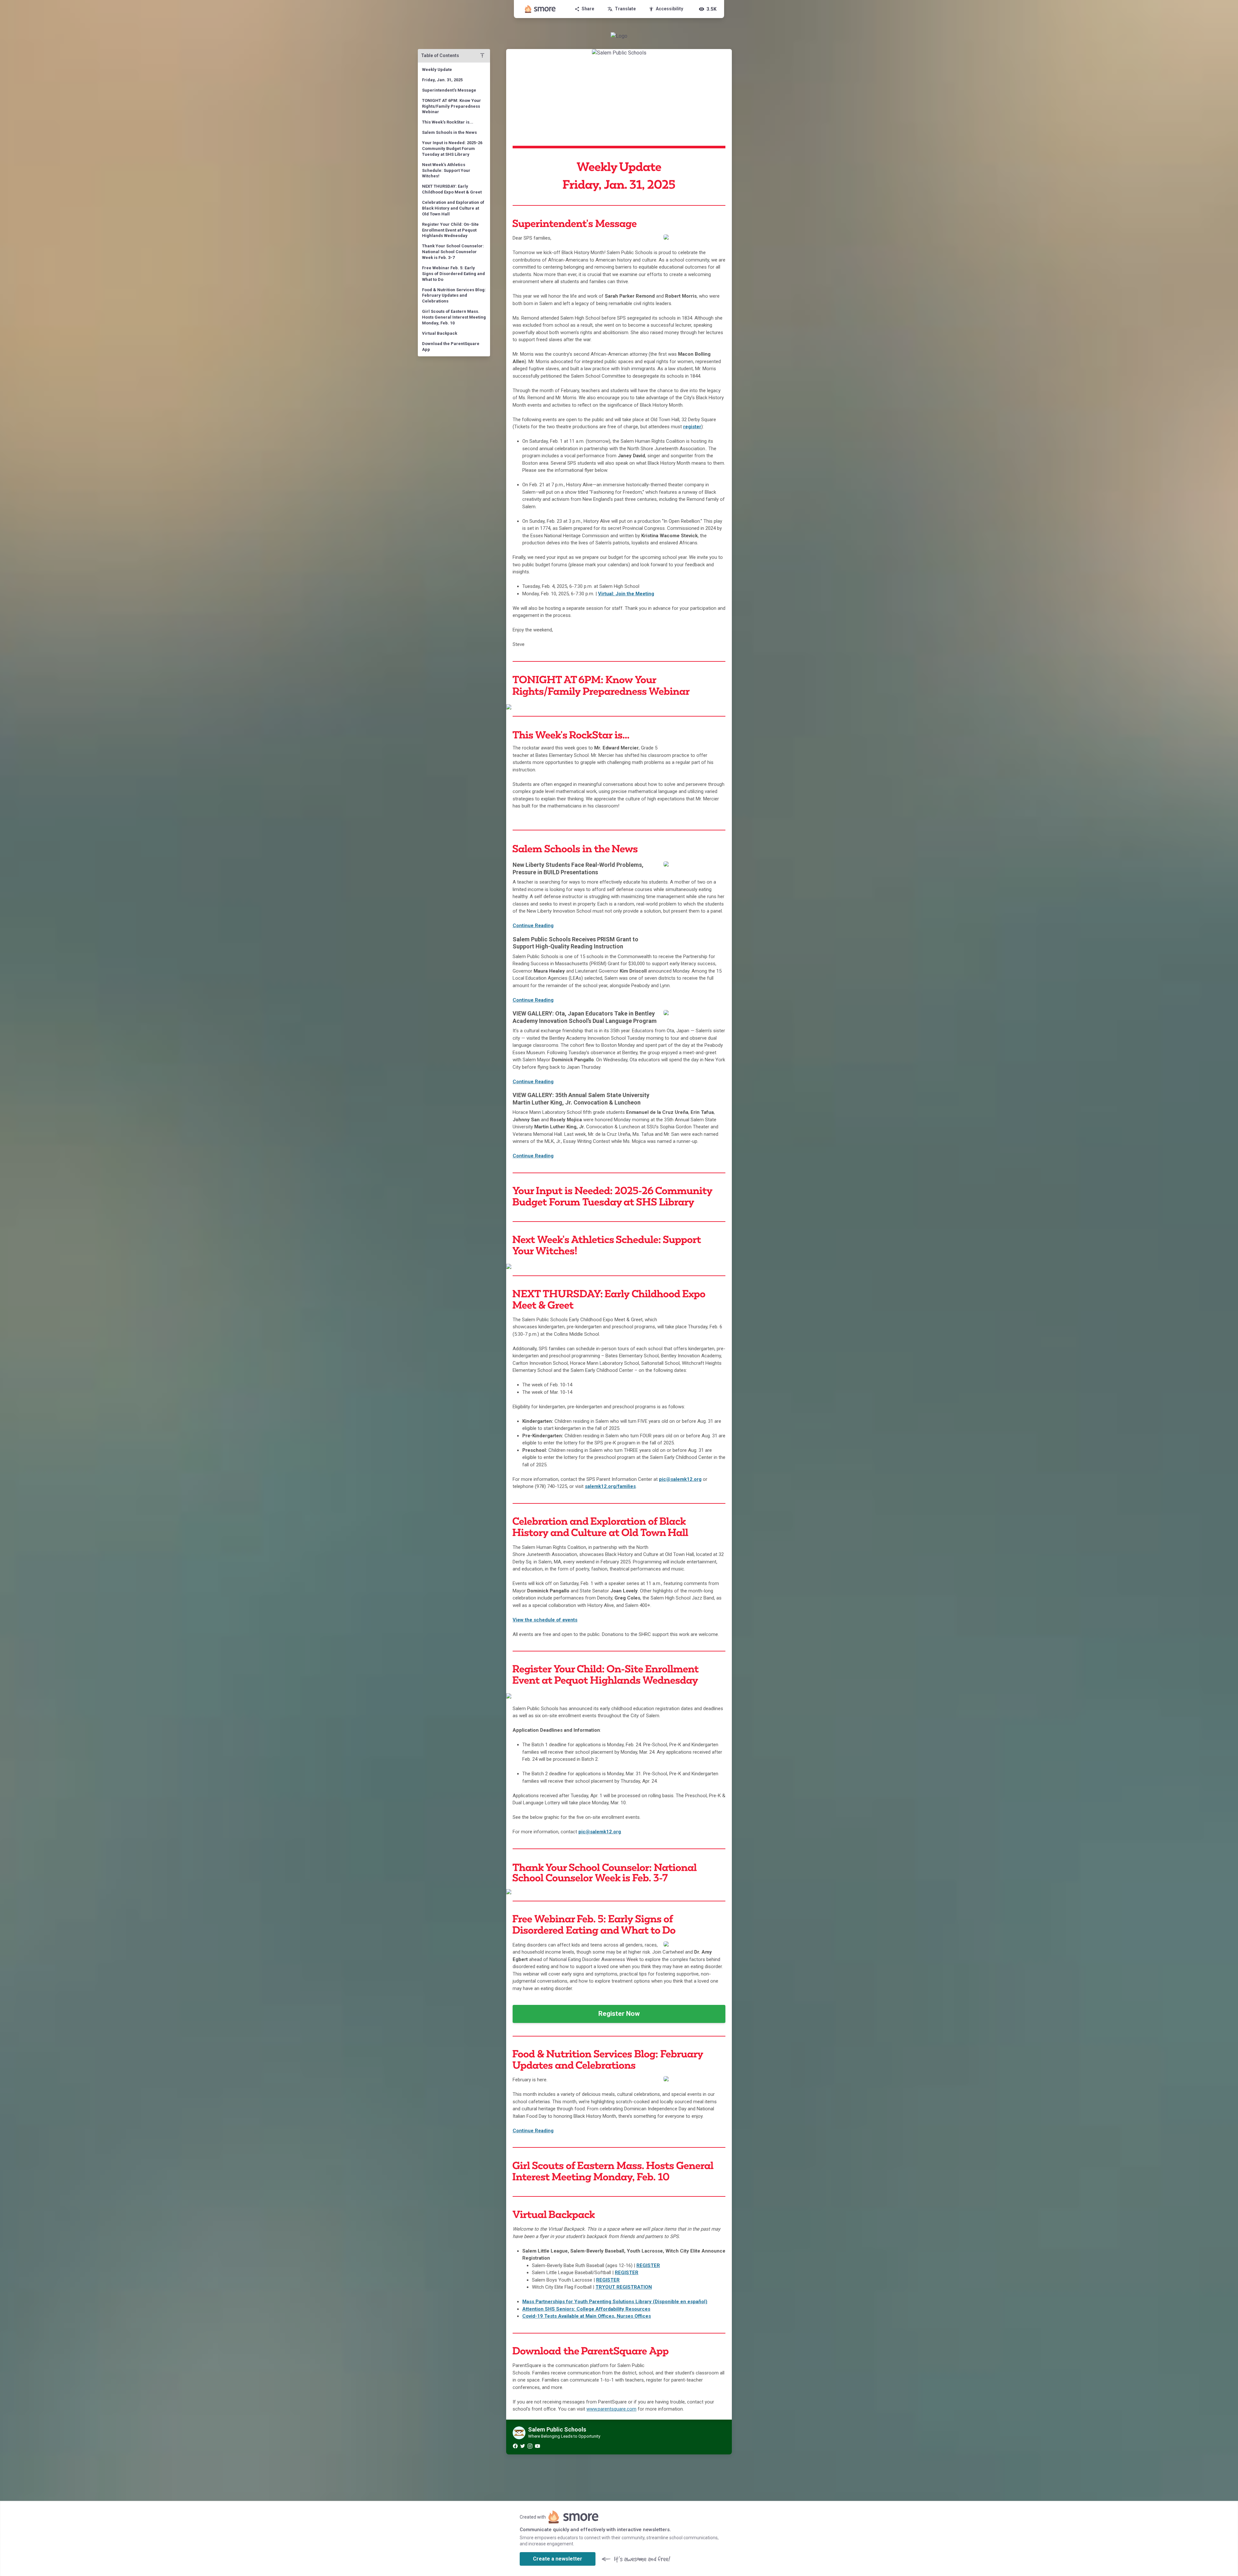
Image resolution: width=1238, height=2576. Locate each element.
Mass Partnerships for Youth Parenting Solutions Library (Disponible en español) (615, 2302)
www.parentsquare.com (611, 2409)
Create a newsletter (558, 2559)
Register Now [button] (619, 2014)
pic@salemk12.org (600, 1832)
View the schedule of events (545, 1620)
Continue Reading (533, 926)
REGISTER (648, 2265)
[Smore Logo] (540, 9)
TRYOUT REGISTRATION (624, 2287)
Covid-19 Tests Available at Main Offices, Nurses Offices (587, 2316)
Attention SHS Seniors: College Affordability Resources (586, 2309)
